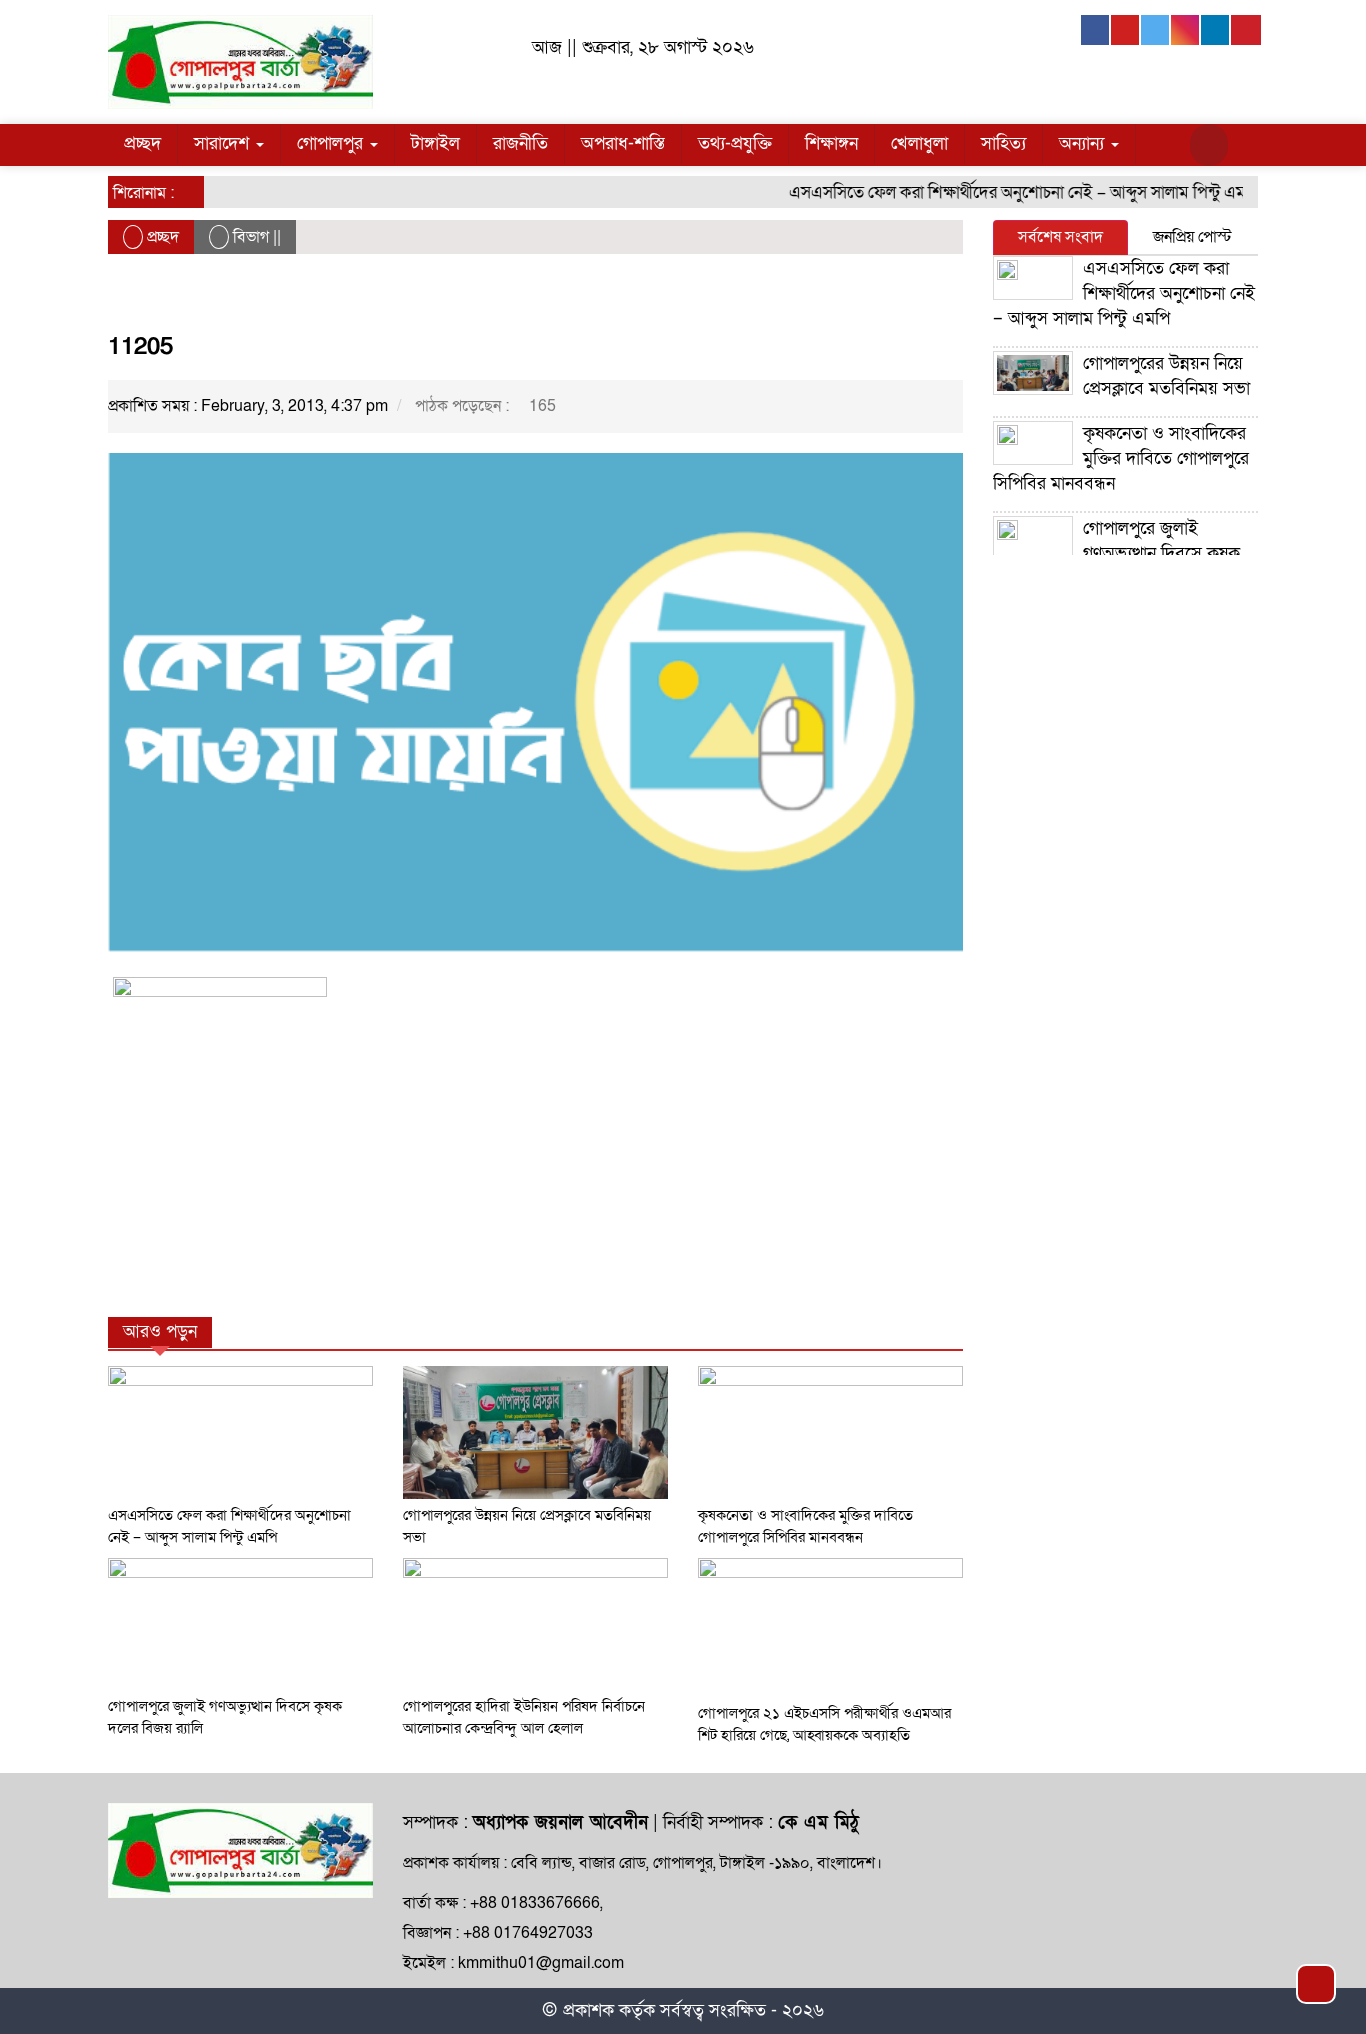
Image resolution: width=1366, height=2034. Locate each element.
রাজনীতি (520, 143)
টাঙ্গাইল (435, 143)
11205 (140, 346)
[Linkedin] (1216, 30)
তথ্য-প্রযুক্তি (735, 143)
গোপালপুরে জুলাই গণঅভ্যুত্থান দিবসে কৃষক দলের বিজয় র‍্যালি (1116, 553)
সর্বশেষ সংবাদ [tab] (1060, 237)
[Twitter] (1156, 30)
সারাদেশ (224, 143)
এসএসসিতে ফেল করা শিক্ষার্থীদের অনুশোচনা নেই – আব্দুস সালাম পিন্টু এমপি (1005, 192)
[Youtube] (1126, 30)
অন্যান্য (1084, 143)
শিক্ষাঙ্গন (831, 143)
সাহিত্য (1003, 143)
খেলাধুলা (919, 143)
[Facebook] (1096, 30)
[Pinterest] (1246, 30)
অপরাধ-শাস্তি (623, 143)
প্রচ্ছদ (142, 143)
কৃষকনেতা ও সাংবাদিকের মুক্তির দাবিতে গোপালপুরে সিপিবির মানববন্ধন (1121, 458)
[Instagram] (1186, 30)
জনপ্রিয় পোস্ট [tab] (1192, 237)
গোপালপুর (332, 143)
